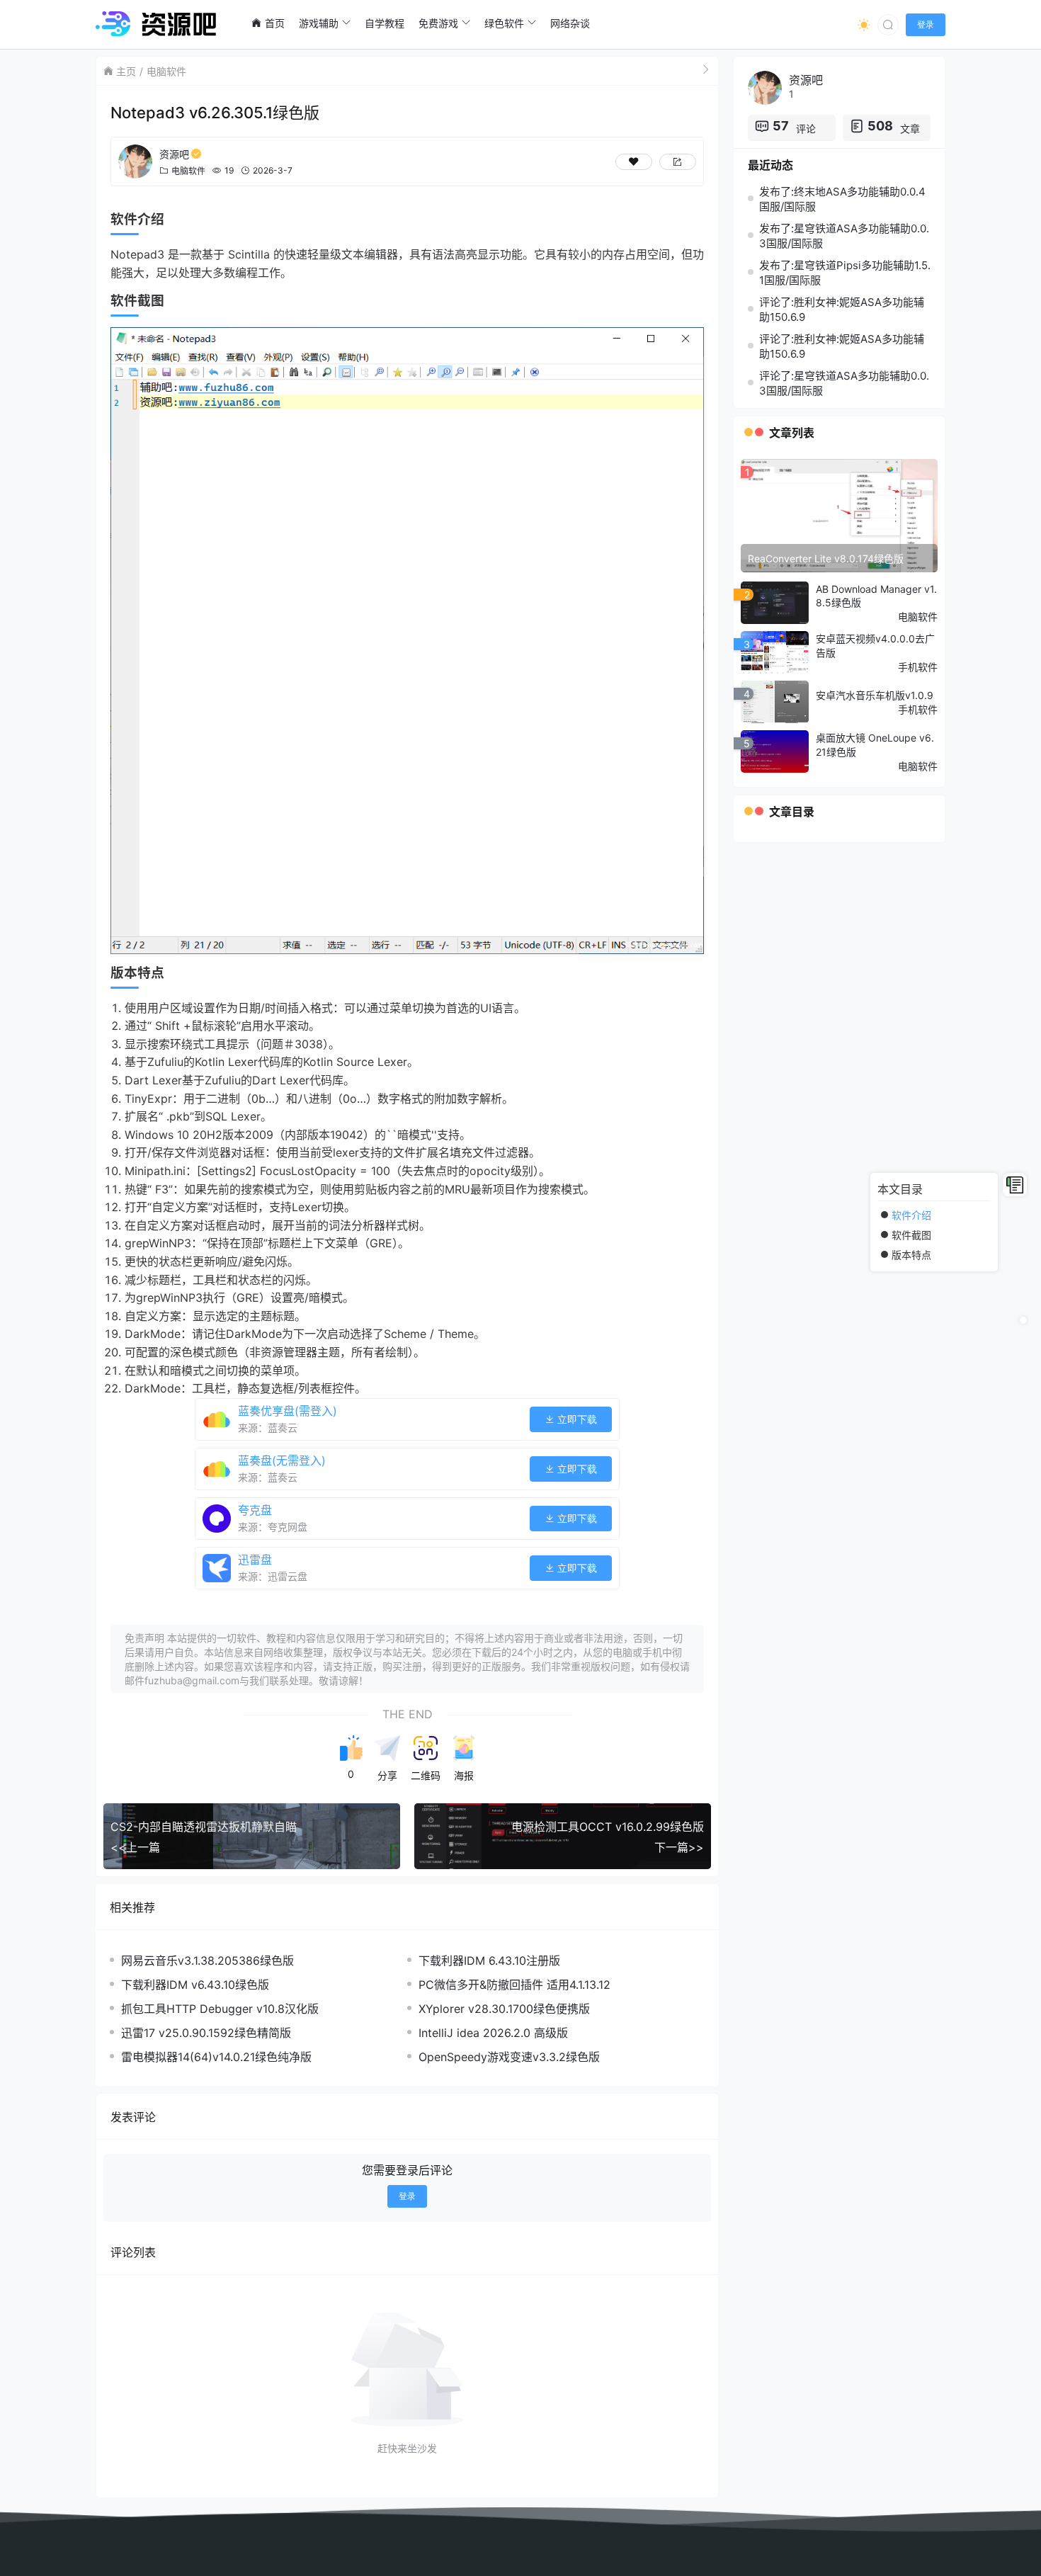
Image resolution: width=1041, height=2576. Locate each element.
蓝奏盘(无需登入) (282, 1460)
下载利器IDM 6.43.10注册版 (489, 1961)
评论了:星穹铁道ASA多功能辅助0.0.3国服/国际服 (844, 383)
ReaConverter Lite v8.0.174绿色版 (826, 558)
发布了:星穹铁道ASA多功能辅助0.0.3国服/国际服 (844, 236)
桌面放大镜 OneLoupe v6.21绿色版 (875, 745)
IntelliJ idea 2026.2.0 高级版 (493, 2033)
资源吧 (174, 154)
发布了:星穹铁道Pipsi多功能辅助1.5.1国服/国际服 (845, 273)
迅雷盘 (255, 1560)
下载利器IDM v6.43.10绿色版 (195, 1985)
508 (880, 126)
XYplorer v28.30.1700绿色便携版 (504, 2009)
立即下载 (576, 1419)
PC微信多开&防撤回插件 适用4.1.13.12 (514, 1985)
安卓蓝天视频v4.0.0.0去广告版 (875, 646)
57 (781, 126)
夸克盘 (255, 1510)
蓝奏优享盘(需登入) (288, 1411)
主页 (126, 71)
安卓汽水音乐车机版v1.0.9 (875, 695)
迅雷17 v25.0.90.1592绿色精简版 (206, 2033)
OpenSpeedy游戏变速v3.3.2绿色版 (509, 2057)
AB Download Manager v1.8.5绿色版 (876, 596)
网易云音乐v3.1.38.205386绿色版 (207, 1961)
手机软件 (918, 667)
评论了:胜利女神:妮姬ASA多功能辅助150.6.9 (842, 310)
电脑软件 (166, 71)
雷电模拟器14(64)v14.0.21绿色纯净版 (216, 2057)
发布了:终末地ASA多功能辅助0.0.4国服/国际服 (842, 199)
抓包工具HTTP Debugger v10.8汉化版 (220, 2009)
